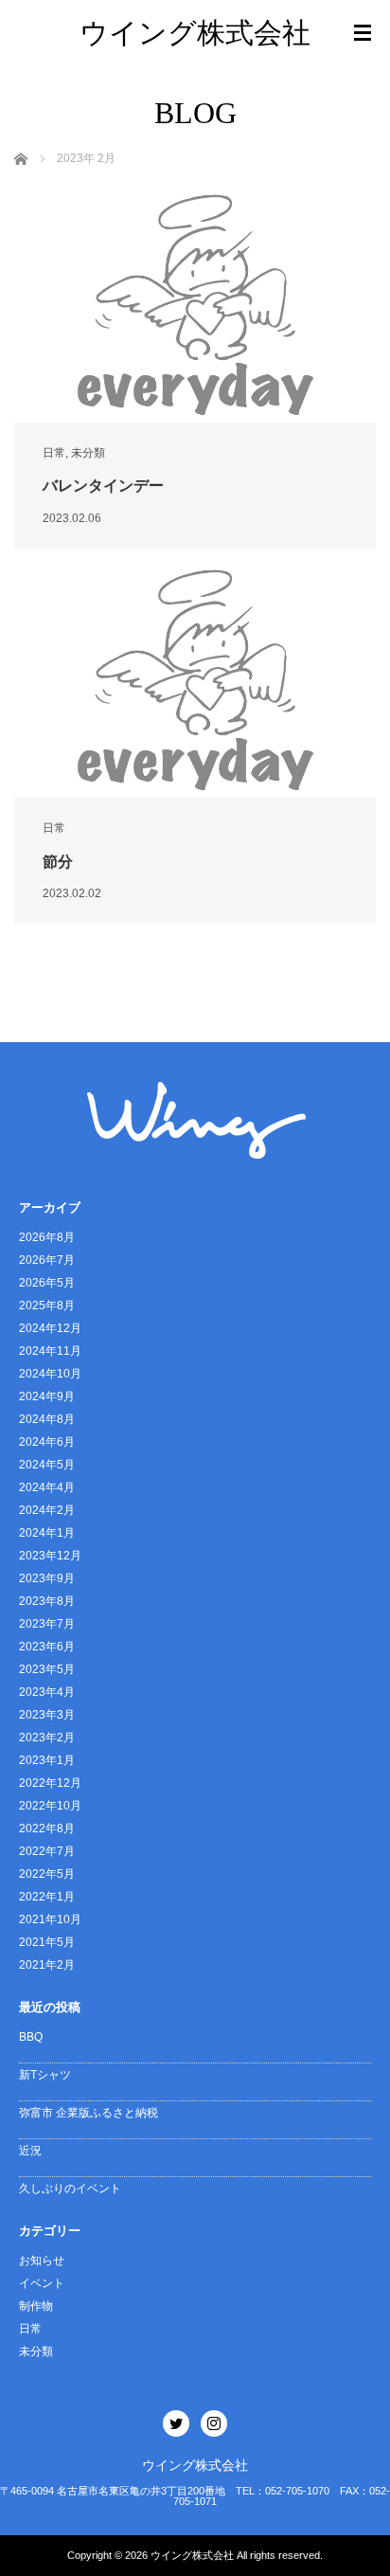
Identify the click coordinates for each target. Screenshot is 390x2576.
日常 (54, 453)
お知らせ (42, 2261)
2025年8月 (47, 1306)
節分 (58, 862)
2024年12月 (50, 1328)
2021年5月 (47, 1942)
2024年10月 (50, 1374)
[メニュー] (363, 33)
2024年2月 (47, 1510)
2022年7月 (47, 1851)
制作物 (36, 2306)
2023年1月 (47, 1760)
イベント (42, 2283)
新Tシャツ (45, 2075)
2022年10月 (50, 1806)
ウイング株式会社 (195, 33)
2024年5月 (47, 1465)
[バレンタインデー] (195, 305)
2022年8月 (47, 1828)
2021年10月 (50, 1919)
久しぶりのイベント (70, 2189)
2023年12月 (50, 1556)
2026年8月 (47, 1237)
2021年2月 (47, 1965)
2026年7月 (47, 1260)
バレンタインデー (103, 486)
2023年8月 (47, 1601)
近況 (30, 2151)
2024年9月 (47, 1396)
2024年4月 (47, 1487)
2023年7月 (47, 1624)
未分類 (88, 453)
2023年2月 (47, 1738)
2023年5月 (47, 1669)
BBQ (31, 2037)
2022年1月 (47, 1897)
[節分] (195, 680)
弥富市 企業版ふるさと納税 (89, 2113)
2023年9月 (47, 1578)
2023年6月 (47, 1647)
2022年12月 (50, 1783)
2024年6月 (47, 1442)
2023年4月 (47, 1692)
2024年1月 (47, 1533)
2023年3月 (47, 1715)
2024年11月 (50, 1351)
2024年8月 (47, 1419)
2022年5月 (47, 1874)
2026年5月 (47, 1283)
